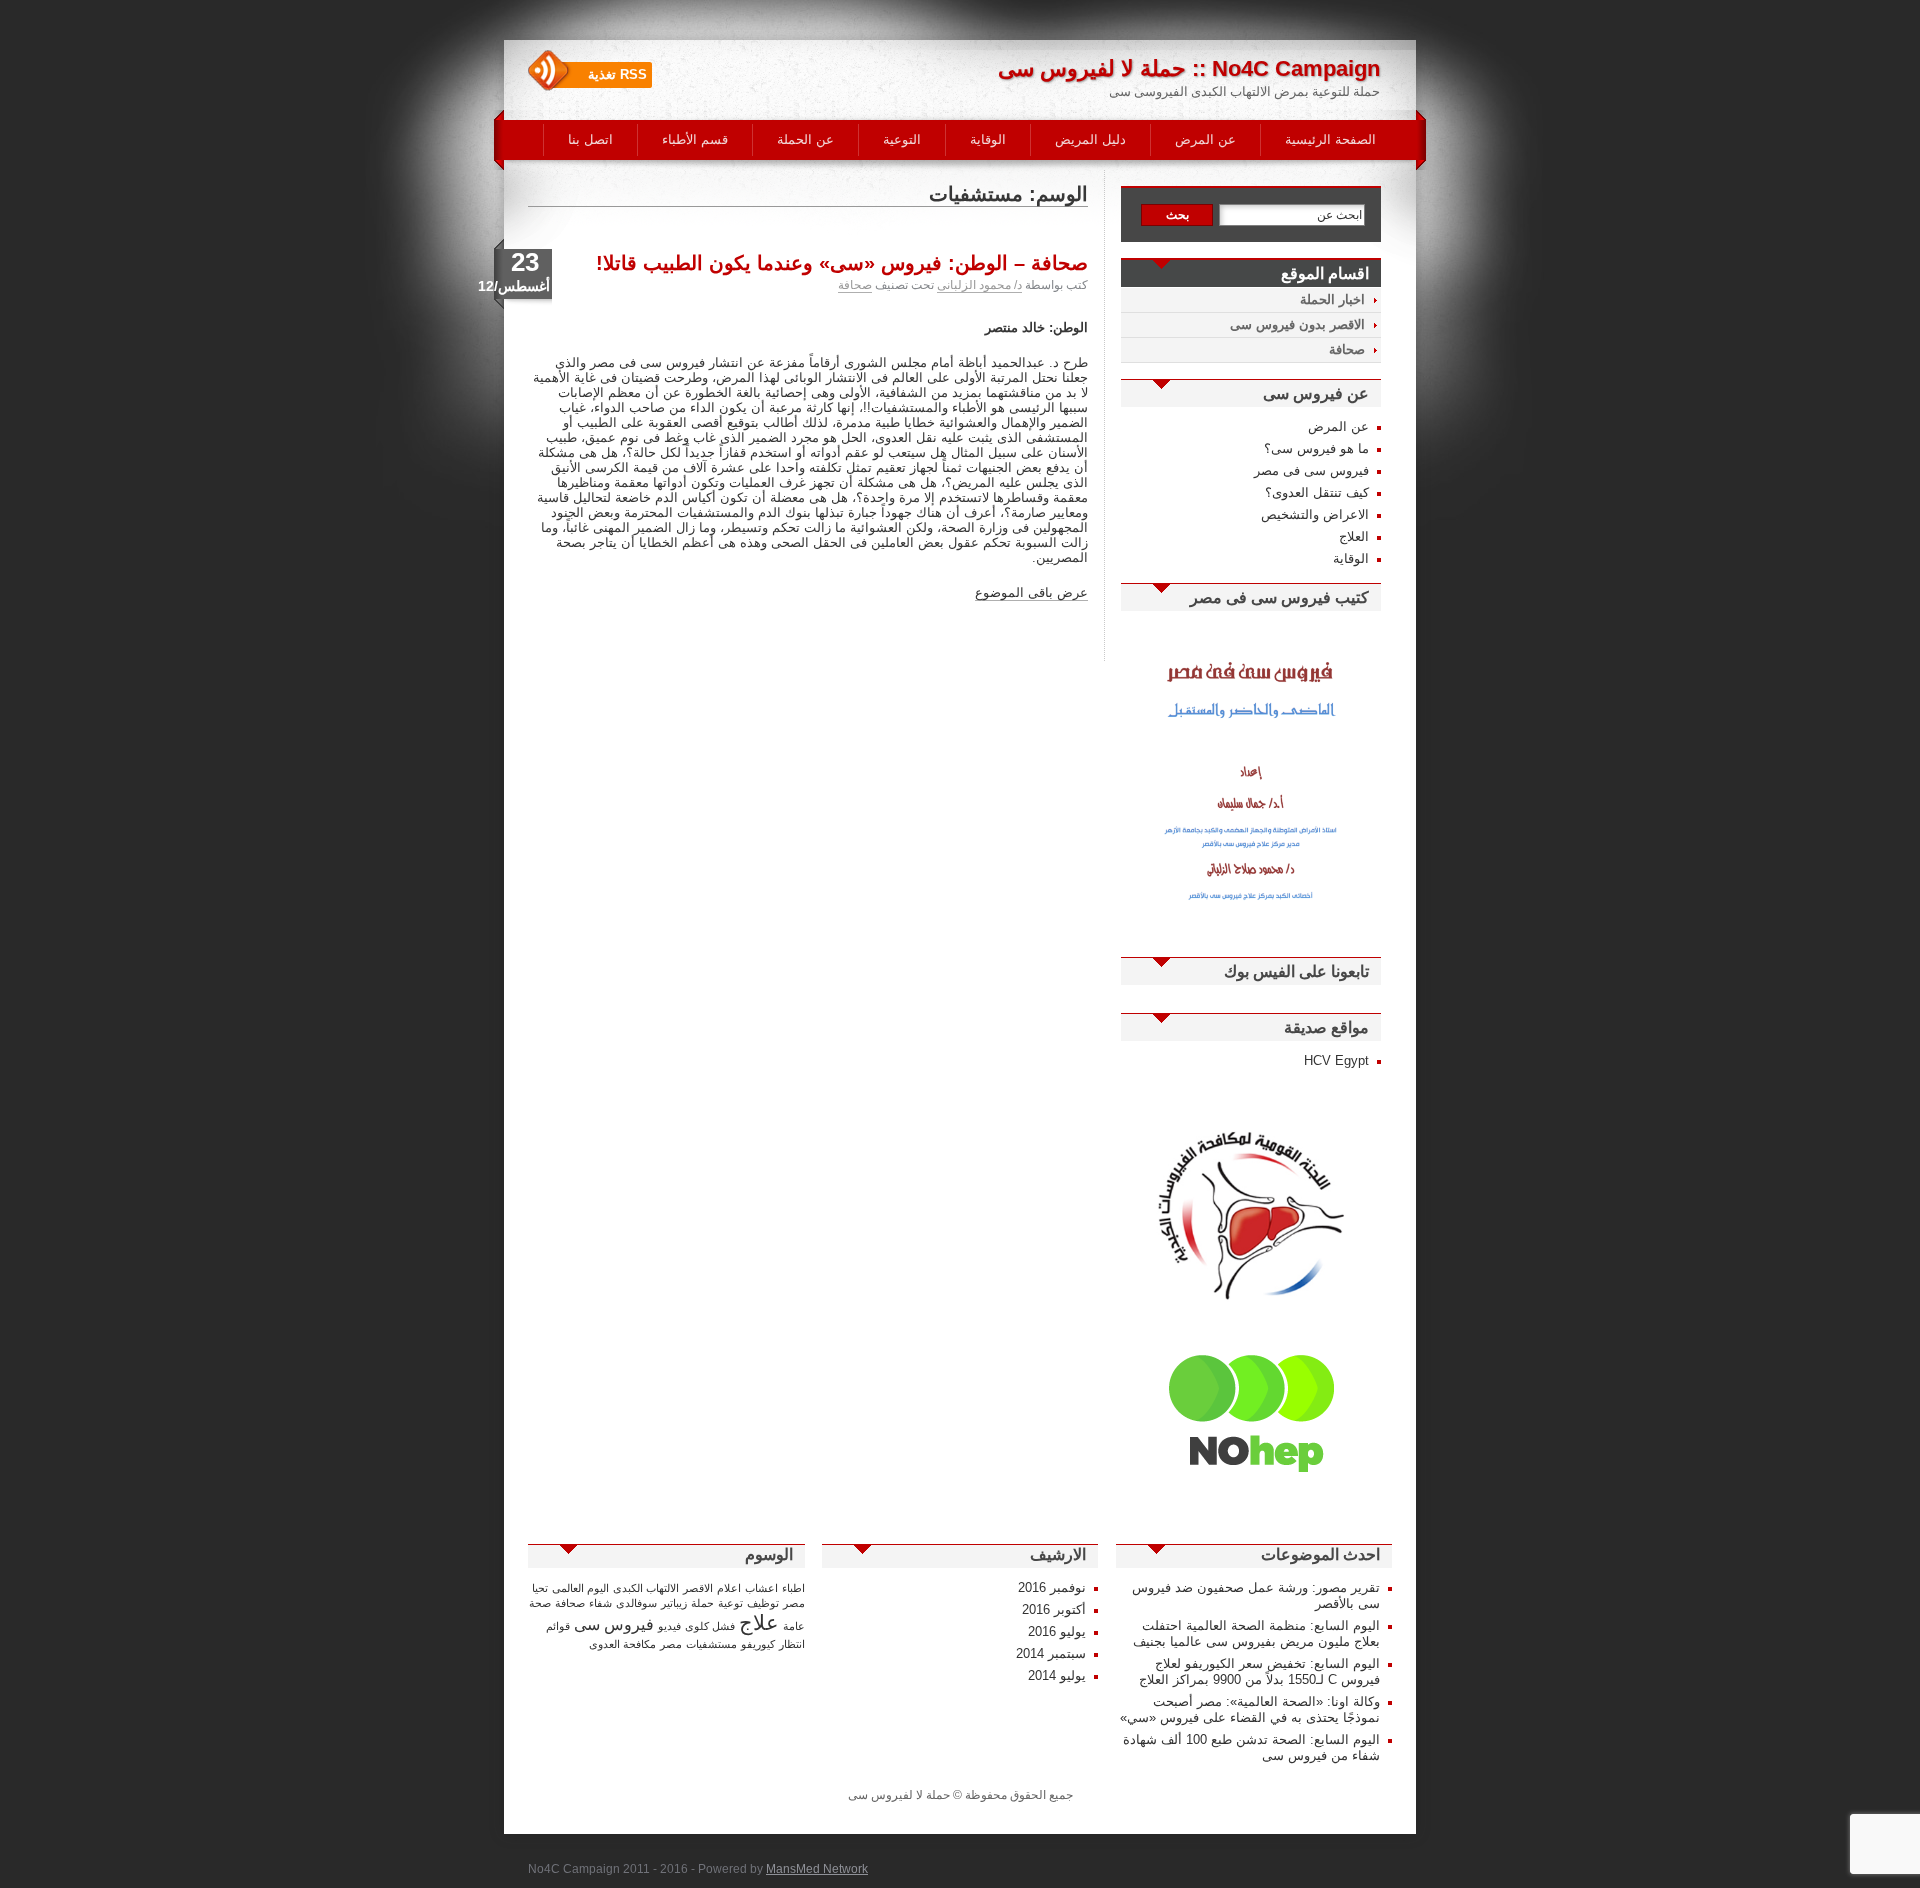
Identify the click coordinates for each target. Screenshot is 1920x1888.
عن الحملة (805, 139)
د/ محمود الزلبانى (979, 285)
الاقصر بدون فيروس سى (1297, 324)
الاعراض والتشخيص (1315, 514)
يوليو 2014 (1057, 1675)
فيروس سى (614, 1624)
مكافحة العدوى (622, 1644)
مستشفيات (711, 1644)
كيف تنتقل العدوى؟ (1317, 492)
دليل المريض (1090, 139)
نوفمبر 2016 (1052, 1587)
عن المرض (1205, 139)
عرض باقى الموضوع (1031, 592)
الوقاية (988, 139)
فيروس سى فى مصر (1311, 470)
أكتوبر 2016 (1054, 1609)
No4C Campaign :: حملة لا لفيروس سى (1189, 68)
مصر (671, 1644)
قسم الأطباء (695, 139)
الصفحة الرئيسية (1330, 139)
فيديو (669, 1626)
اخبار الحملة (1332, 299)
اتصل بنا (590, 139)
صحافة (855, 285)
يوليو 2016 (1057, 1631)
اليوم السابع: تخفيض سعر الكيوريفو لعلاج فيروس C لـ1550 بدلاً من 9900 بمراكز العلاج (1259, 1671)
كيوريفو (758, 1644)
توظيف (763, 1603)
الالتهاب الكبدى (646, 1588)
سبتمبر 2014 (1051, 1653)
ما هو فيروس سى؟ (1316, 448)
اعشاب (761, 1588)
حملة (702, 1603)
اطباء (793, 1588)
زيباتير (674, 1603)
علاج (759, 1623)
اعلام (729, 1588)
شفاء (600, 1603)
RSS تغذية (617, 74)
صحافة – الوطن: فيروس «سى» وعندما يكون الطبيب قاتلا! (842, 263)
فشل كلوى (710, 1626)
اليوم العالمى (580, 1588)
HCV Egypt (1336, 1060)
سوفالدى (636, 1603)
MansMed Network (817, 1869)
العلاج (1354, 536)
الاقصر (698, 1588)
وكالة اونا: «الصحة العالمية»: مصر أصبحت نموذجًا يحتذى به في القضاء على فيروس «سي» (1250, 1709)
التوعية (902, 139)
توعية (730, 1603)
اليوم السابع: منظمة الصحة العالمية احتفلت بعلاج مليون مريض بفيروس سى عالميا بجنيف (1256, 1633)
